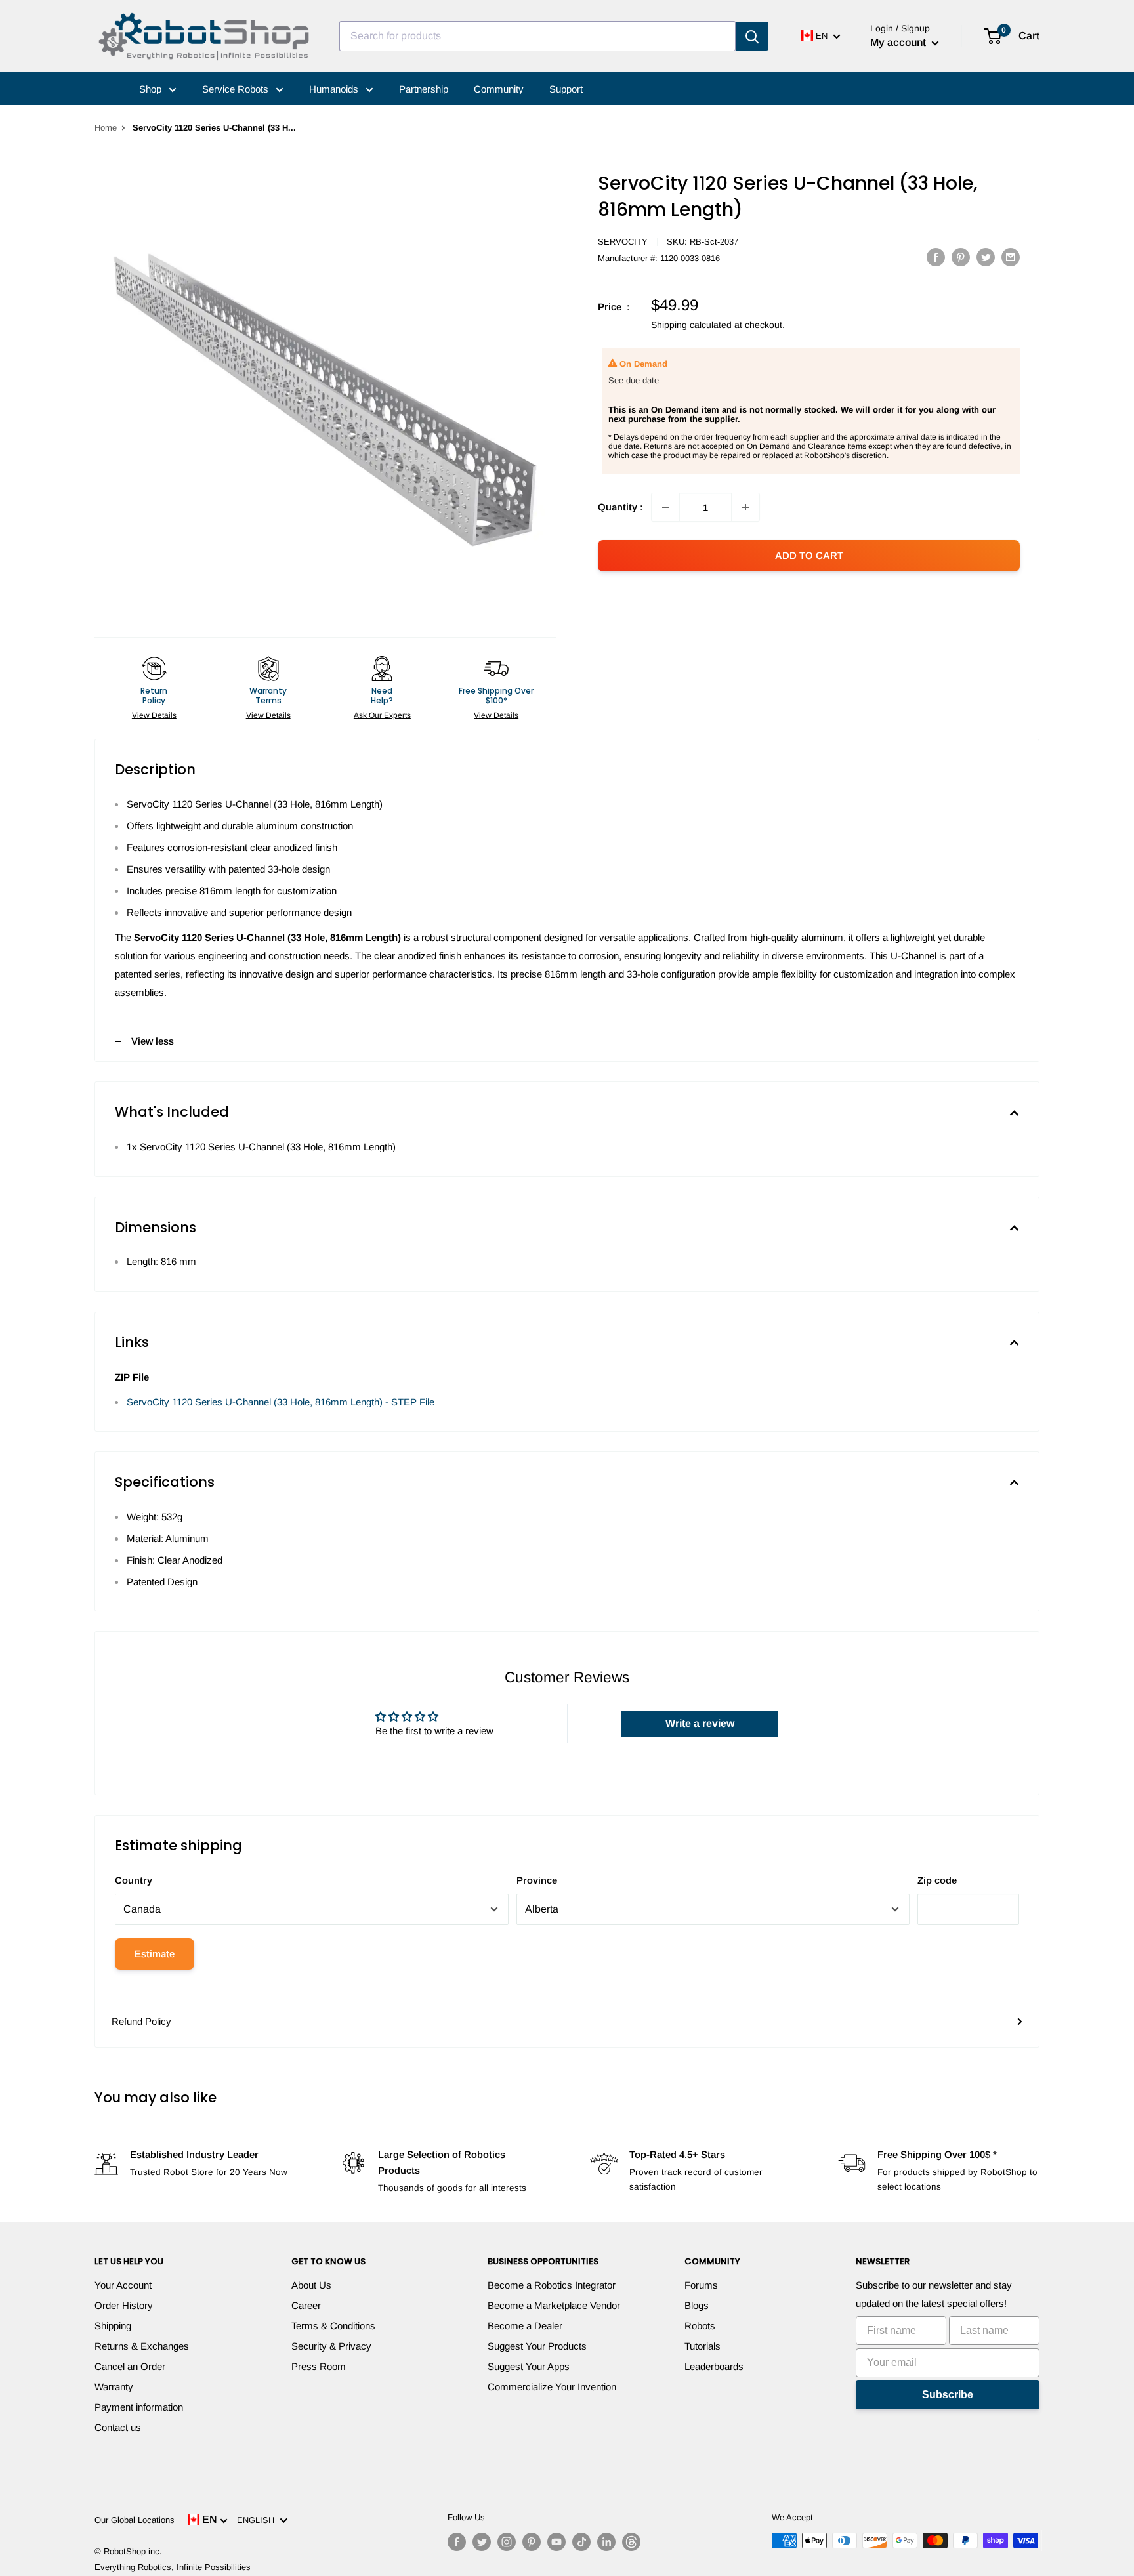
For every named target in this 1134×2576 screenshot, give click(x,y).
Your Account (123, 2285)
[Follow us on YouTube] (556, 2542)
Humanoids (335, 89)
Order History (124, 2305)
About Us (311, 2285)
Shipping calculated (691, 325)
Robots (700, 2326)
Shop (152, 89)
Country (134, 1880)
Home (106, 128)
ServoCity (623, 242)
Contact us (118, 2427)
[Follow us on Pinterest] (532, 2542)
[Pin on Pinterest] (961, 257)
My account (899, 42)
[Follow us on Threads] (631, 2542)
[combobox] (537, 36)
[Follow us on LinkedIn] (606, 2542)
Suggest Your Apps (529, 2366)
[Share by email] (1011, 257)
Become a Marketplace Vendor (554, 2305)
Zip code (937, 1880)
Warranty (114, 2387)
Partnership (424, 89)
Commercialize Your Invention (552, 2387)
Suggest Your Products (537, 2346)
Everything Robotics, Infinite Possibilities (173, 2567)
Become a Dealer (525, 2326)
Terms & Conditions (333, 2326)
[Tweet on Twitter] (986, 257)
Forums (701, 2285)
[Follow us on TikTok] (581, 2542)
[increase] (745, 507)
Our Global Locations (135, 2520)
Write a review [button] (700, 1723)
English (258, 2520)
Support (566, 89)
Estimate (155, 1954)
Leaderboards (714, 2366)
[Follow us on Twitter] (482, 2542)
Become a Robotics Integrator (552, 2285)
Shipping (113, 2326)
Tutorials (703, 2346)
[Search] (752, 36)
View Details (154, 715)
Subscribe (948, 2395)
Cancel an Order (130, 2366)
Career (306, 2305)
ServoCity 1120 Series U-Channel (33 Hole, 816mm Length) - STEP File (281, 1402)
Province (537, 1880)
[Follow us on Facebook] (457, 2542)
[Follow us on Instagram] (507, 2542)
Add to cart (809, 555)
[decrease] (665, 507)
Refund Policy (141, 2021)
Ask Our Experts (382, 715)
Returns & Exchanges (142, 2346)
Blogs (697, 2305)
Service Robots (237, 89)
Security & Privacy (331, 2346)
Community (499, 89)
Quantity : (620, 507)
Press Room (319, 2366)
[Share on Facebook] (936, 257)
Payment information (139, 2407)
